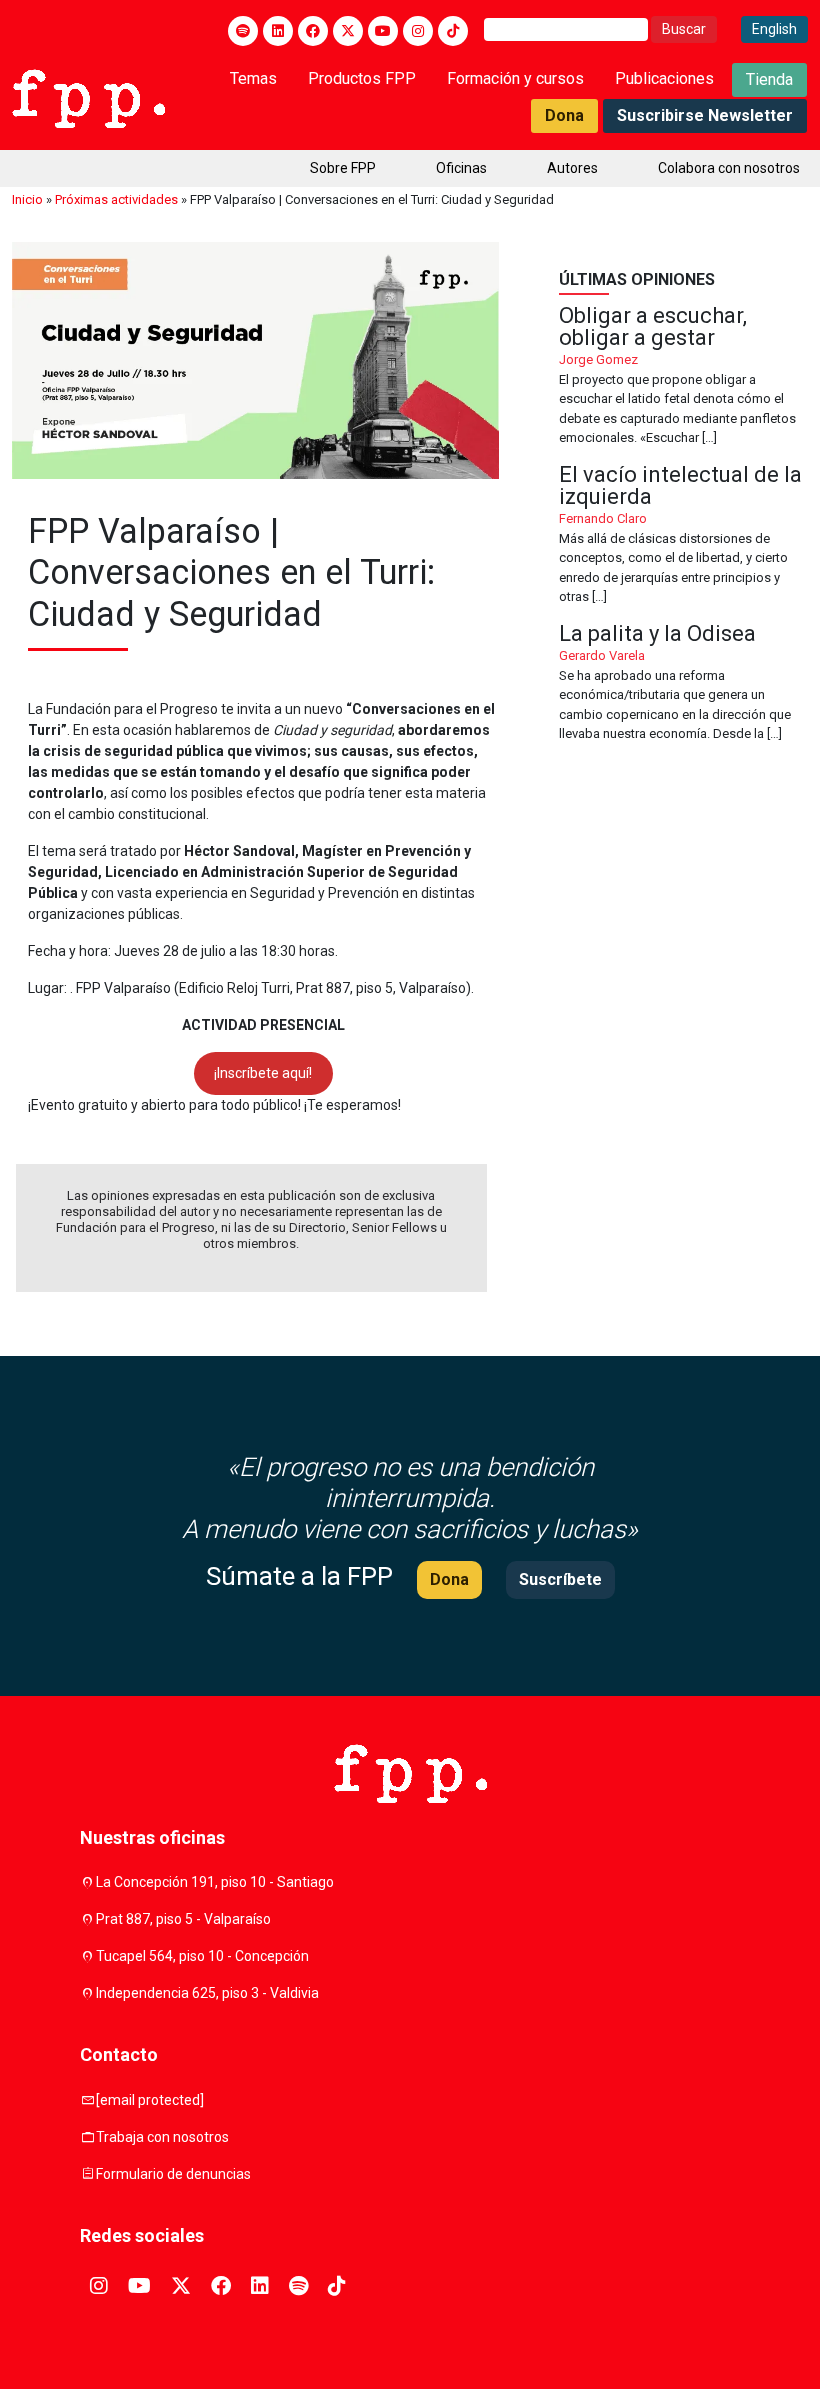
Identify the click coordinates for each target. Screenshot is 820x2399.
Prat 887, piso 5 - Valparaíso (183, 1919)
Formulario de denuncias (173, 2174)
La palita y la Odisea (683, 683)
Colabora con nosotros (729, 168)
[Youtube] (383, 31)
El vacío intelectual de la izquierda (683, 535)
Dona (564, 115)
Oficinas (461, 168)
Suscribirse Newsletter (705, 115)
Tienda (769, 79)
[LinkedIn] (278, 31)
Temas (253, 78)
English (774, 29)
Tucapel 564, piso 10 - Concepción (202, 1956)
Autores (572, 168)
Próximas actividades (116, 199)
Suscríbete (560, 1579)
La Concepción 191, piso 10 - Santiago (215, 1882)
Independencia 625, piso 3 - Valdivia (207, 1993)
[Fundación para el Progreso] (88, 97)
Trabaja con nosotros (162, 2137)
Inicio (27, 199)
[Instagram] (418, 31)
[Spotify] (243, 31)
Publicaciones (664, 78)
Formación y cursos (515, 78)
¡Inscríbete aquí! (263, 1073)
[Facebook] (313, 31)
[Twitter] (348, 31)
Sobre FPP (343, 168)
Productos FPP (362, 78)
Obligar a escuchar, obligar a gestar (683, 376)
